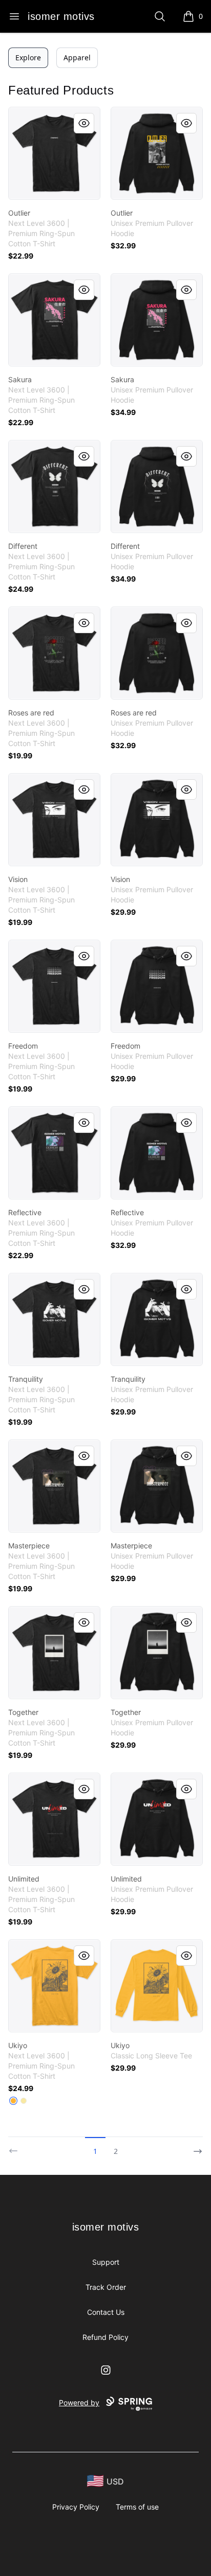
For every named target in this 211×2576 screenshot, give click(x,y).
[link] (54, 153)
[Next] (195, 2147)
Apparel (77, 57)
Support (106, 2262)
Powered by (79, 2403)
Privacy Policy (76, 2507)
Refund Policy (105, 2337)
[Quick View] (84, 123)
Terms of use (137, 2507)
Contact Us (106, 2312)
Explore (28, 57)
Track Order (106, 2287)
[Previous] (16, 2147)
